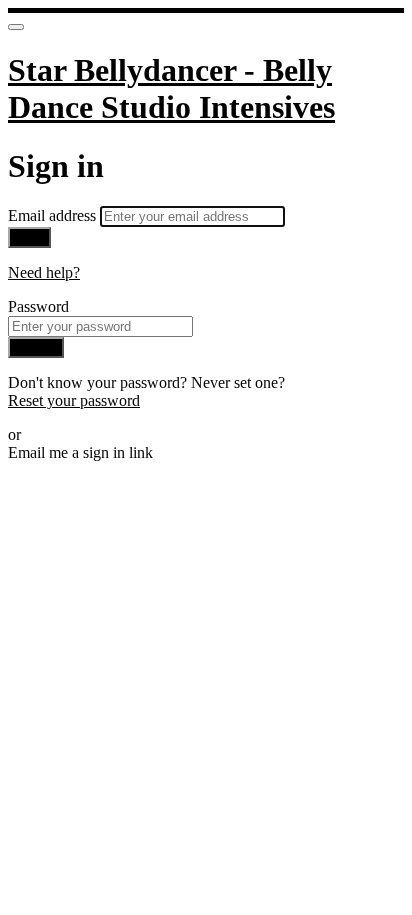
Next (29, 237)
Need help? (44, 272)
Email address (54, 215)
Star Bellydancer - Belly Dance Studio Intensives (171, 88)
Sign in (36, 347)
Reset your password (74, 400)
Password (38, 306)
